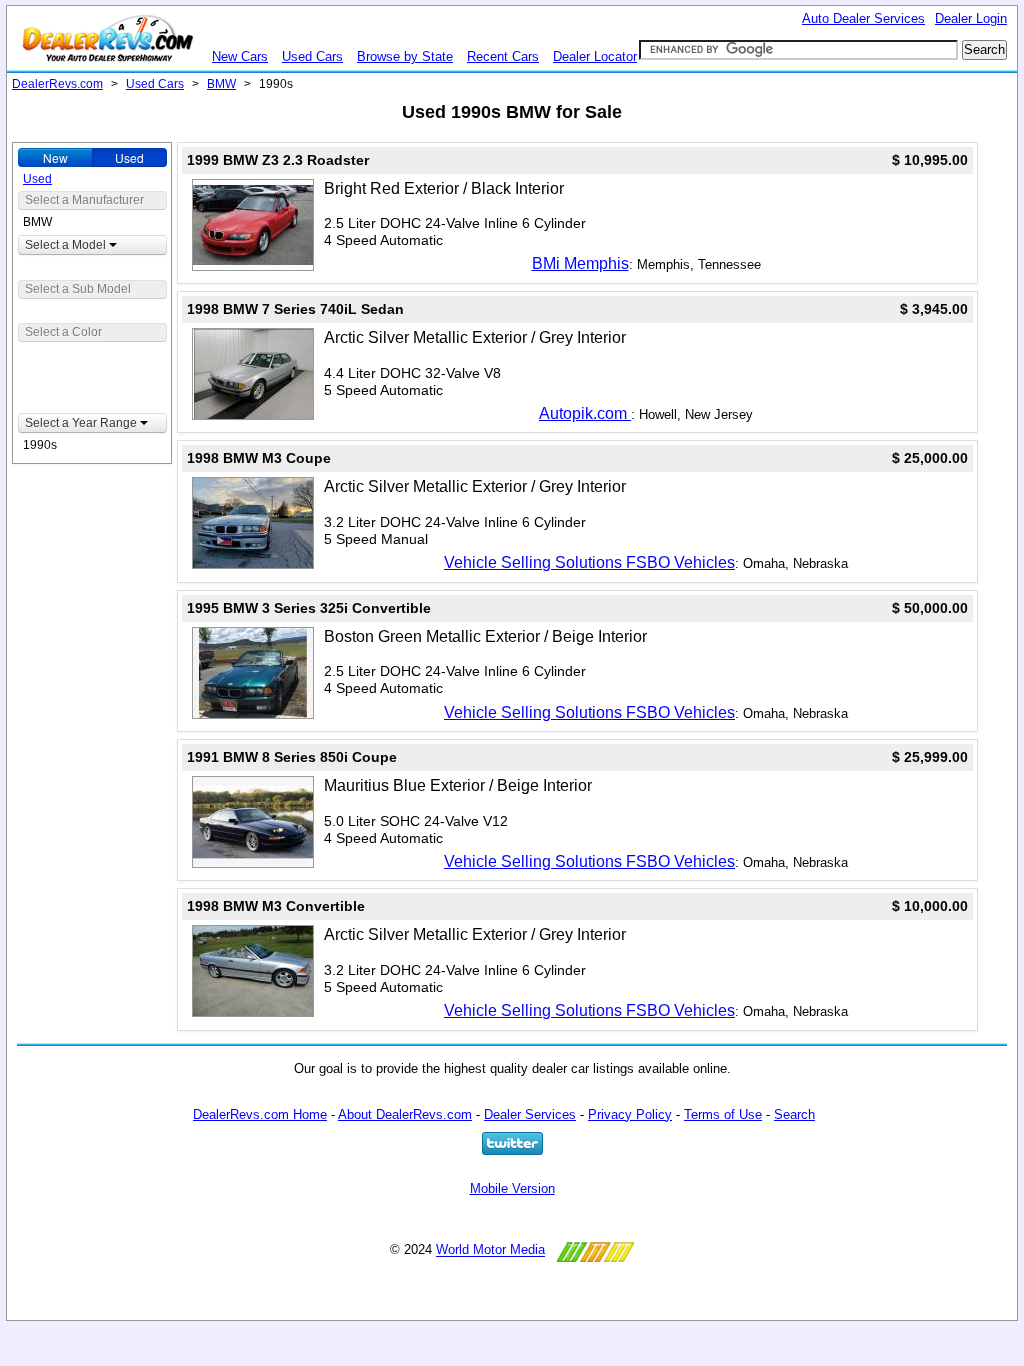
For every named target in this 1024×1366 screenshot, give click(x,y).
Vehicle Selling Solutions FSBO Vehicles (589, 562)
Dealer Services (530, 1114)
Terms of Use (723, 1114)
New (55, 157)
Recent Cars (503, 56)
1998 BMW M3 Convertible (276, 906)
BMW (221, 84)
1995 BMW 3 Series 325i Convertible (309, 608)
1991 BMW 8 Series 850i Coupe (292, 757)
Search (794, 1114)
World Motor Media (490, 1250)
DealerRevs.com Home (260, 1114)
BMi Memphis (580, 263)
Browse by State (405, 56)
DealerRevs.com (57, 84)
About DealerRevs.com (405, 1114)
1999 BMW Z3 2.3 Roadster (278, 160)
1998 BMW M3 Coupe (259, 458)
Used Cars (312, 56)
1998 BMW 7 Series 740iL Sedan (295, 309)
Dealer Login (971, 18)
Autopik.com (585, 413)
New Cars (240, 56)
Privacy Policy (630, 1114)
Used (129, 157)
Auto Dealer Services (863, 18)
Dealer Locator (595, 56)
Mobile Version (512, 1188)
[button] (92, 245)
